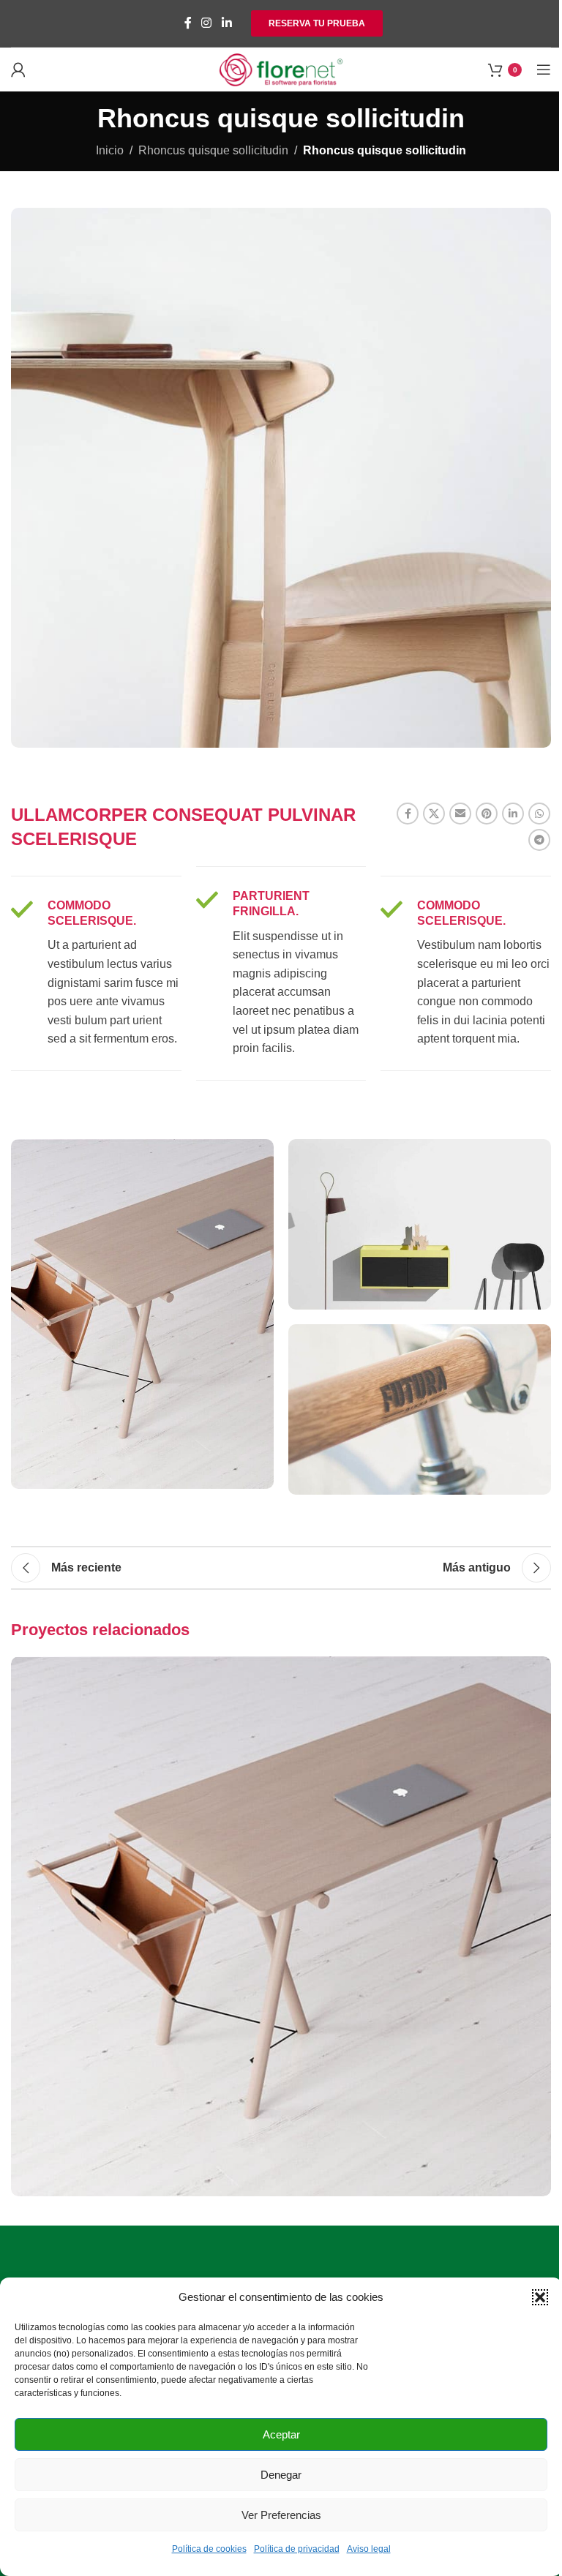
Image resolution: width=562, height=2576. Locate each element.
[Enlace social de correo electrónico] (460, 814)
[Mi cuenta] (18, 70)
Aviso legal (369, 2549)
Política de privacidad (297, 2549)
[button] (540, 2297)
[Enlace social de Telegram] (539, 840)
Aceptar (281, 2434)
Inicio (110, 150)
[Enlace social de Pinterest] (487, 814)
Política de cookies (209, 2549)
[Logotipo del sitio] (281, 68)
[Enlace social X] (434, 814)
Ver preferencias (281, 2515)
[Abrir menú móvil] (544, 70)
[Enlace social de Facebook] (188, 23)
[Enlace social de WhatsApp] (539, 814)
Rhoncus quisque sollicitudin (213, 150)
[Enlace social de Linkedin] (226, 23)
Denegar (281, 2475)
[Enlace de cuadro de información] (96, 973)
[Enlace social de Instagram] (207, 23)
